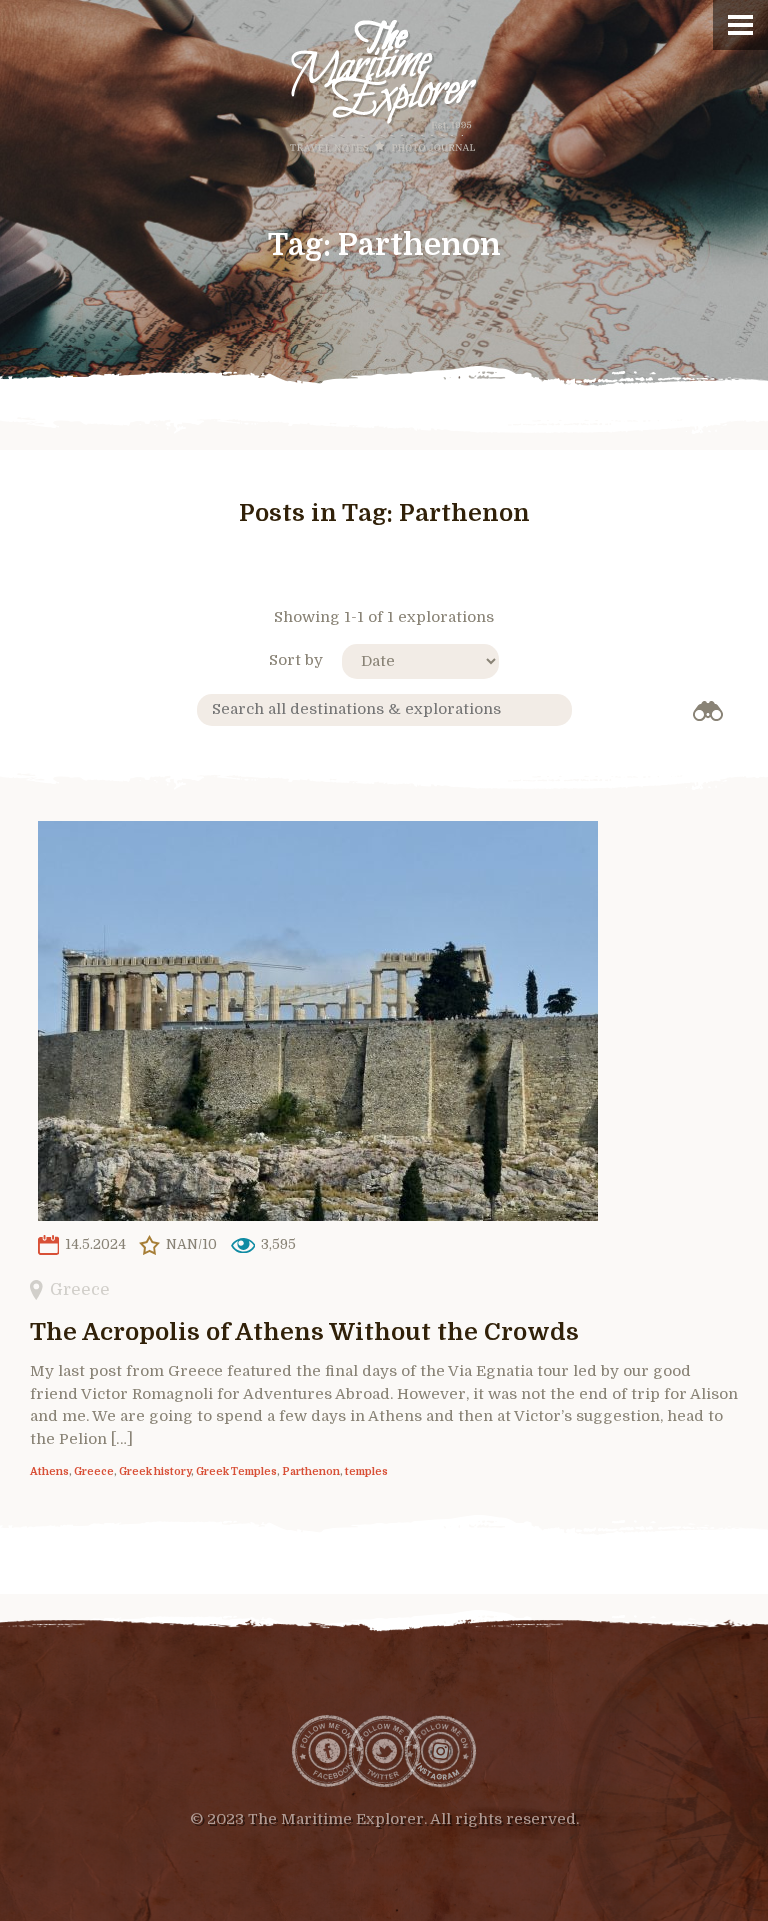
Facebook (328, 1751)
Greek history (155, 1472)
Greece (80, 1289)
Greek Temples (236, 1472)
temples (366, 1472)
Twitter (384, 1751)
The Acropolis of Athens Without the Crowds (304, 1332)
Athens (49, 1472)
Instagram (440, 1751)
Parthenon (311, 1472)
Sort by (296, 660)
